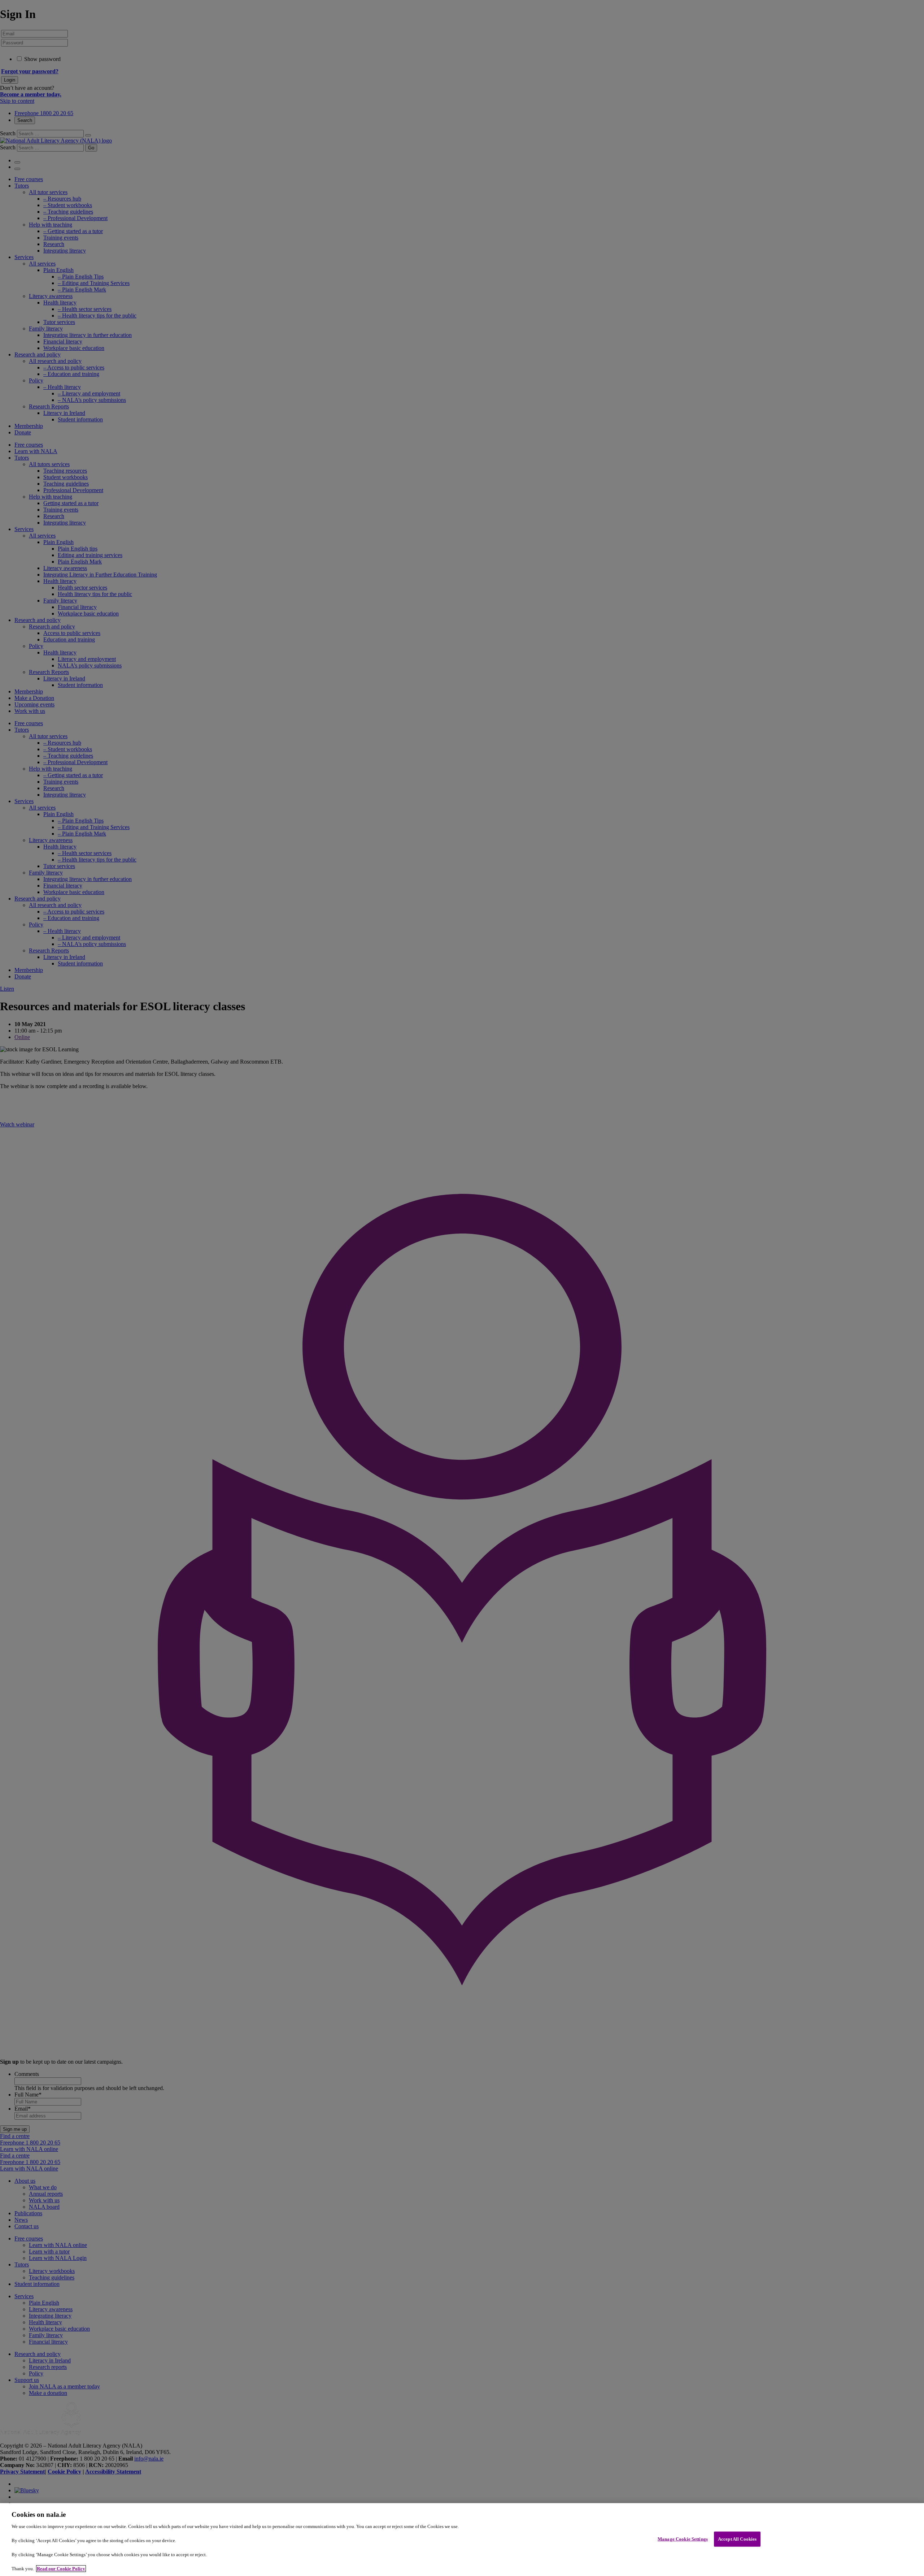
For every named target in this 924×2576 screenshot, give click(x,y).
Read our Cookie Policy (61, 2569)
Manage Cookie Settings (683, 2539)
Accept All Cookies (737, 2539)
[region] (462, 2540)
